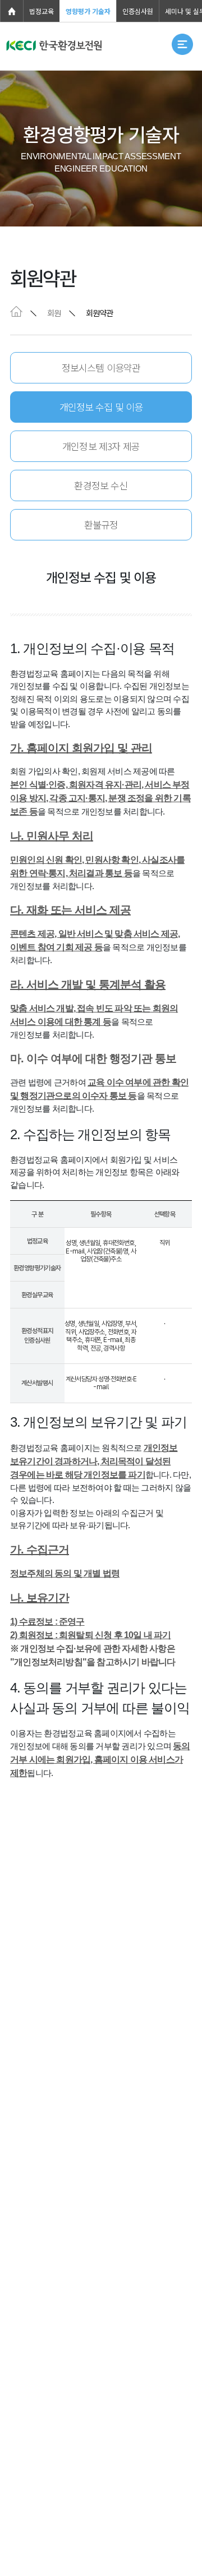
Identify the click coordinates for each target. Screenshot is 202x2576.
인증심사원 (138, 11)
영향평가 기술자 (88, 11)
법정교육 (42, 11)
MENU (182, 44)
